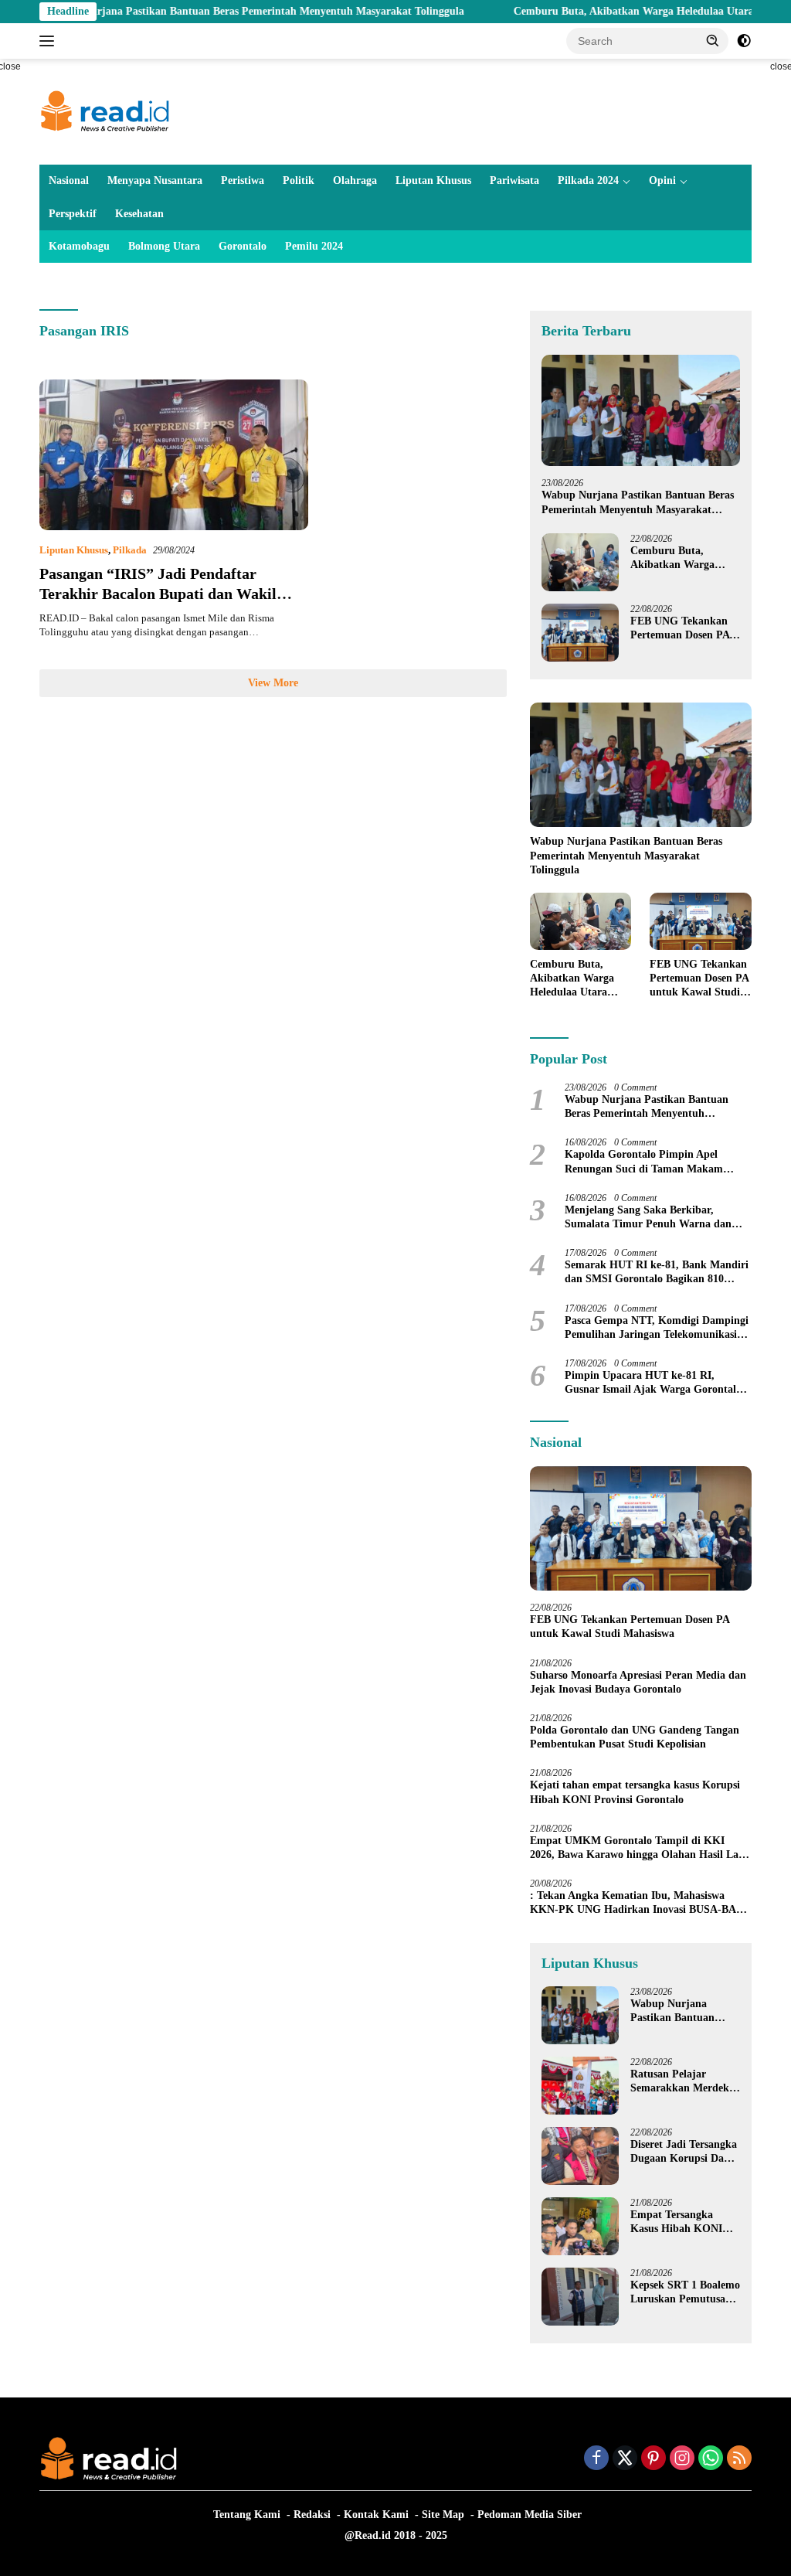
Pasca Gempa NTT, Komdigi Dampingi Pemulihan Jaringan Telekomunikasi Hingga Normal (657, 1328)
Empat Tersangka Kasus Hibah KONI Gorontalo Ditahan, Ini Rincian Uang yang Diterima (684, 2222)
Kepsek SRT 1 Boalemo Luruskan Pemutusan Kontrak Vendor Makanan (685, 2293)
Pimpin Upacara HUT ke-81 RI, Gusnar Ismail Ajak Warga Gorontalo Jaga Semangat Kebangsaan (653, 1383)
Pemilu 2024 (314, 246)
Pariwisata (514, 180)
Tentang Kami (247, 2515)
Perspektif (73, 214)
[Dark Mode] (744, 41)
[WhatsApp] (711, 2459)
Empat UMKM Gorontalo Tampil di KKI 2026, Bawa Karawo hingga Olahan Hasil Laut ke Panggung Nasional (639, 1848)
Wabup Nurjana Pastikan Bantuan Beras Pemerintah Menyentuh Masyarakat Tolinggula (638, 503)
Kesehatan (139, 214)
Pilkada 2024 (588, 180)
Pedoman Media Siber (530, 2515)
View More (273, 683)
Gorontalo (243, 246)
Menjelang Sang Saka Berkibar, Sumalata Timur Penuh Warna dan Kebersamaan (648, 1218)
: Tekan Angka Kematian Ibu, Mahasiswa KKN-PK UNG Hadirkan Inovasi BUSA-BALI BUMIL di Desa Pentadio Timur (638, 1903)
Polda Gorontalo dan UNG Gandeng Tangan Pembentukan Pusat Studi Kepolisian (635, 1737)
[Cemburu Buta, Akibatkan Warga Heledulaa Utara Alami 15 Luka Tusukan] (580, 562)
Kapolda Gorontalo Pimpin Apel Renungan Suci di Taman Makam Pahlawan (644, 1162)
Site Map (443, 2515)
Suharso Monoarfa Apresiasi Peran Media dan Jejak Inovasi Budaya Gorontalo (638, 1682)
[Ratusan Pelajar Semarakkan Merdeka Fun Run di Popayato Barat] (580, 2086)
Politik (299, 180)
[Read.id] (105, 111)
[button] (713, 40)
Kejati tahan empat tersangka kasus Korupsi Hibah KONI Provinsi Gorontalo (635, 1792)
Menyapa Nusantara (155, 180)
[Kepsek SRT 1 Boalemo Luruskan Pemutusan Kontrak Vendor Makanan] (580, 2297)
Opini (662, 180)
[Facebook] (596, 2459)
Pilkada (130, 550)
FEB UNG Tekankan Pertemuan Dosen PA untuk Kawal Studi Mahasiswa (680, 629)
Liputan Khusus (433, 180)
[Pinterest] (654, 2459)
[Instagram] (682, 2459)
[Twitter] (625, 2459)
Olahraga (355, 180)
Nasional (69, 180)
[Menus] (50, 41)
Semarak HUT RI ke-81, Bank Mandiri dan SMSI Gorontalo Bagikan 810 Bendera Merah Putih (657, 1273)
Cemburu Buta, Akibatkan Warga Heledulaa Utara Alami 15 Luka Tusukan (684, 558)
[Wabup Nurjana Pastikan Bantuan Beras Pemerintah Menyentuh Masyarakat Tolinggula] (641, 411)
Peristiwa (243, 180)
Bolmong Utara (164, 246)
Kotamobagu (79, 246)
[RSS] (739, 2459)
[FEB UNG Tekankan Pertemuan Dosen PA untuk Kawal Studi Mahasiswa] (580, 633)
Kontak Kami (376, 2515)
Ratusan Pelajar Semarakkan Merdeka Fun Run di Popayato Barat (682, 2082)
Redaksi (312, 2515)
